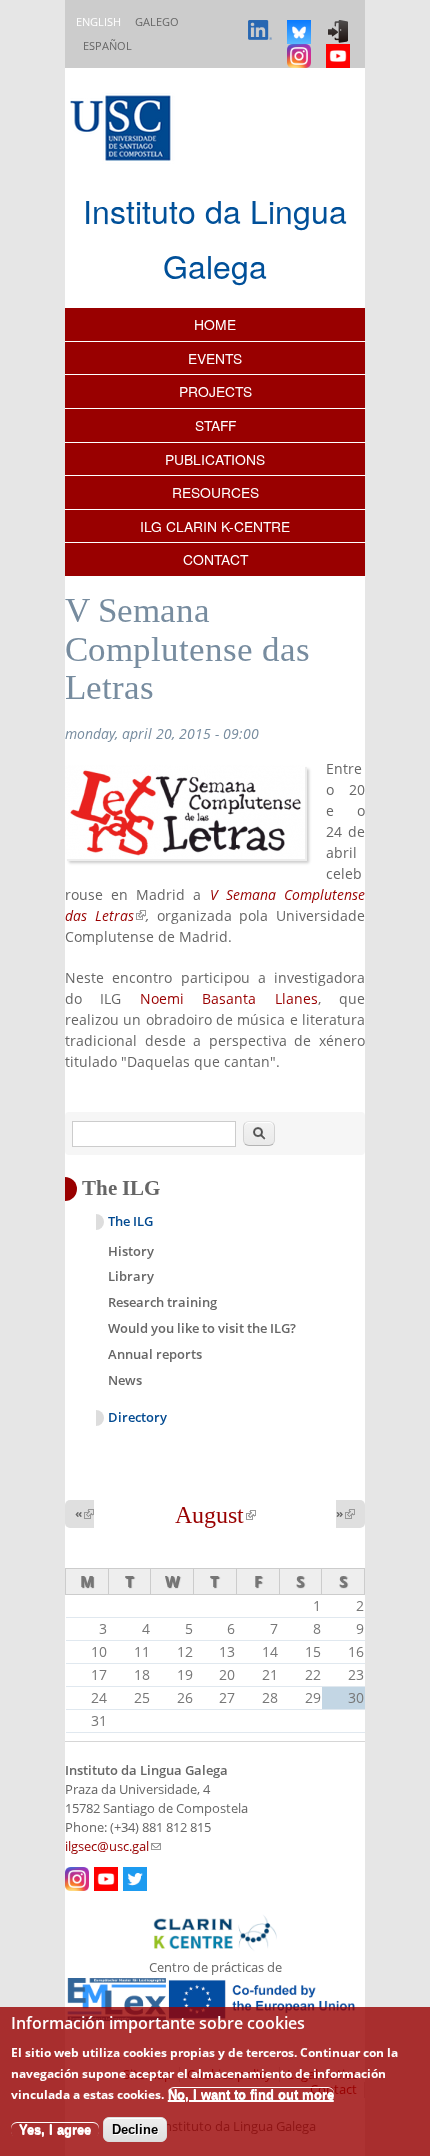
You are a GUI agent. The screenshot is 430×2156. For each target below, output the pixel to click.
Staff (215, 425)
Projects (215, 391)
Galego (157, 21)
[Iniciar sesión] (340, 22)
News (125, 1380)
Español (107, 45)
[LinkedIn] (262, 22)
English (98, 21)
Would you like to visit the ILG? (202, 1328)
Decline (135, 2129)
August (215, 1515)
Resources (215, 492)
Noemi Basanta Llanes (229, 998)
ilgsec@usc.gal (113, 1846)
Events (215, 358)
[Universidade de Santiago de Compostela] (123, 130)
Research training (162, 1302)
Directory (137, 1417)
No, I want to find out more (251, 2094)
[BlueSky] (301, 22)
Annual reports (155, 1354)
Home (215, 324)
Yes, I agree (55, 2129)
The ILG (130, 1221)
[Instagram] (301, 46)
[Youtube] (340, 46)
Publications (215, 459)
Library (131, 1276)
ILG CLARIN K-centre (215, 526)
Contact (215, 559)
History (131, 1251)
